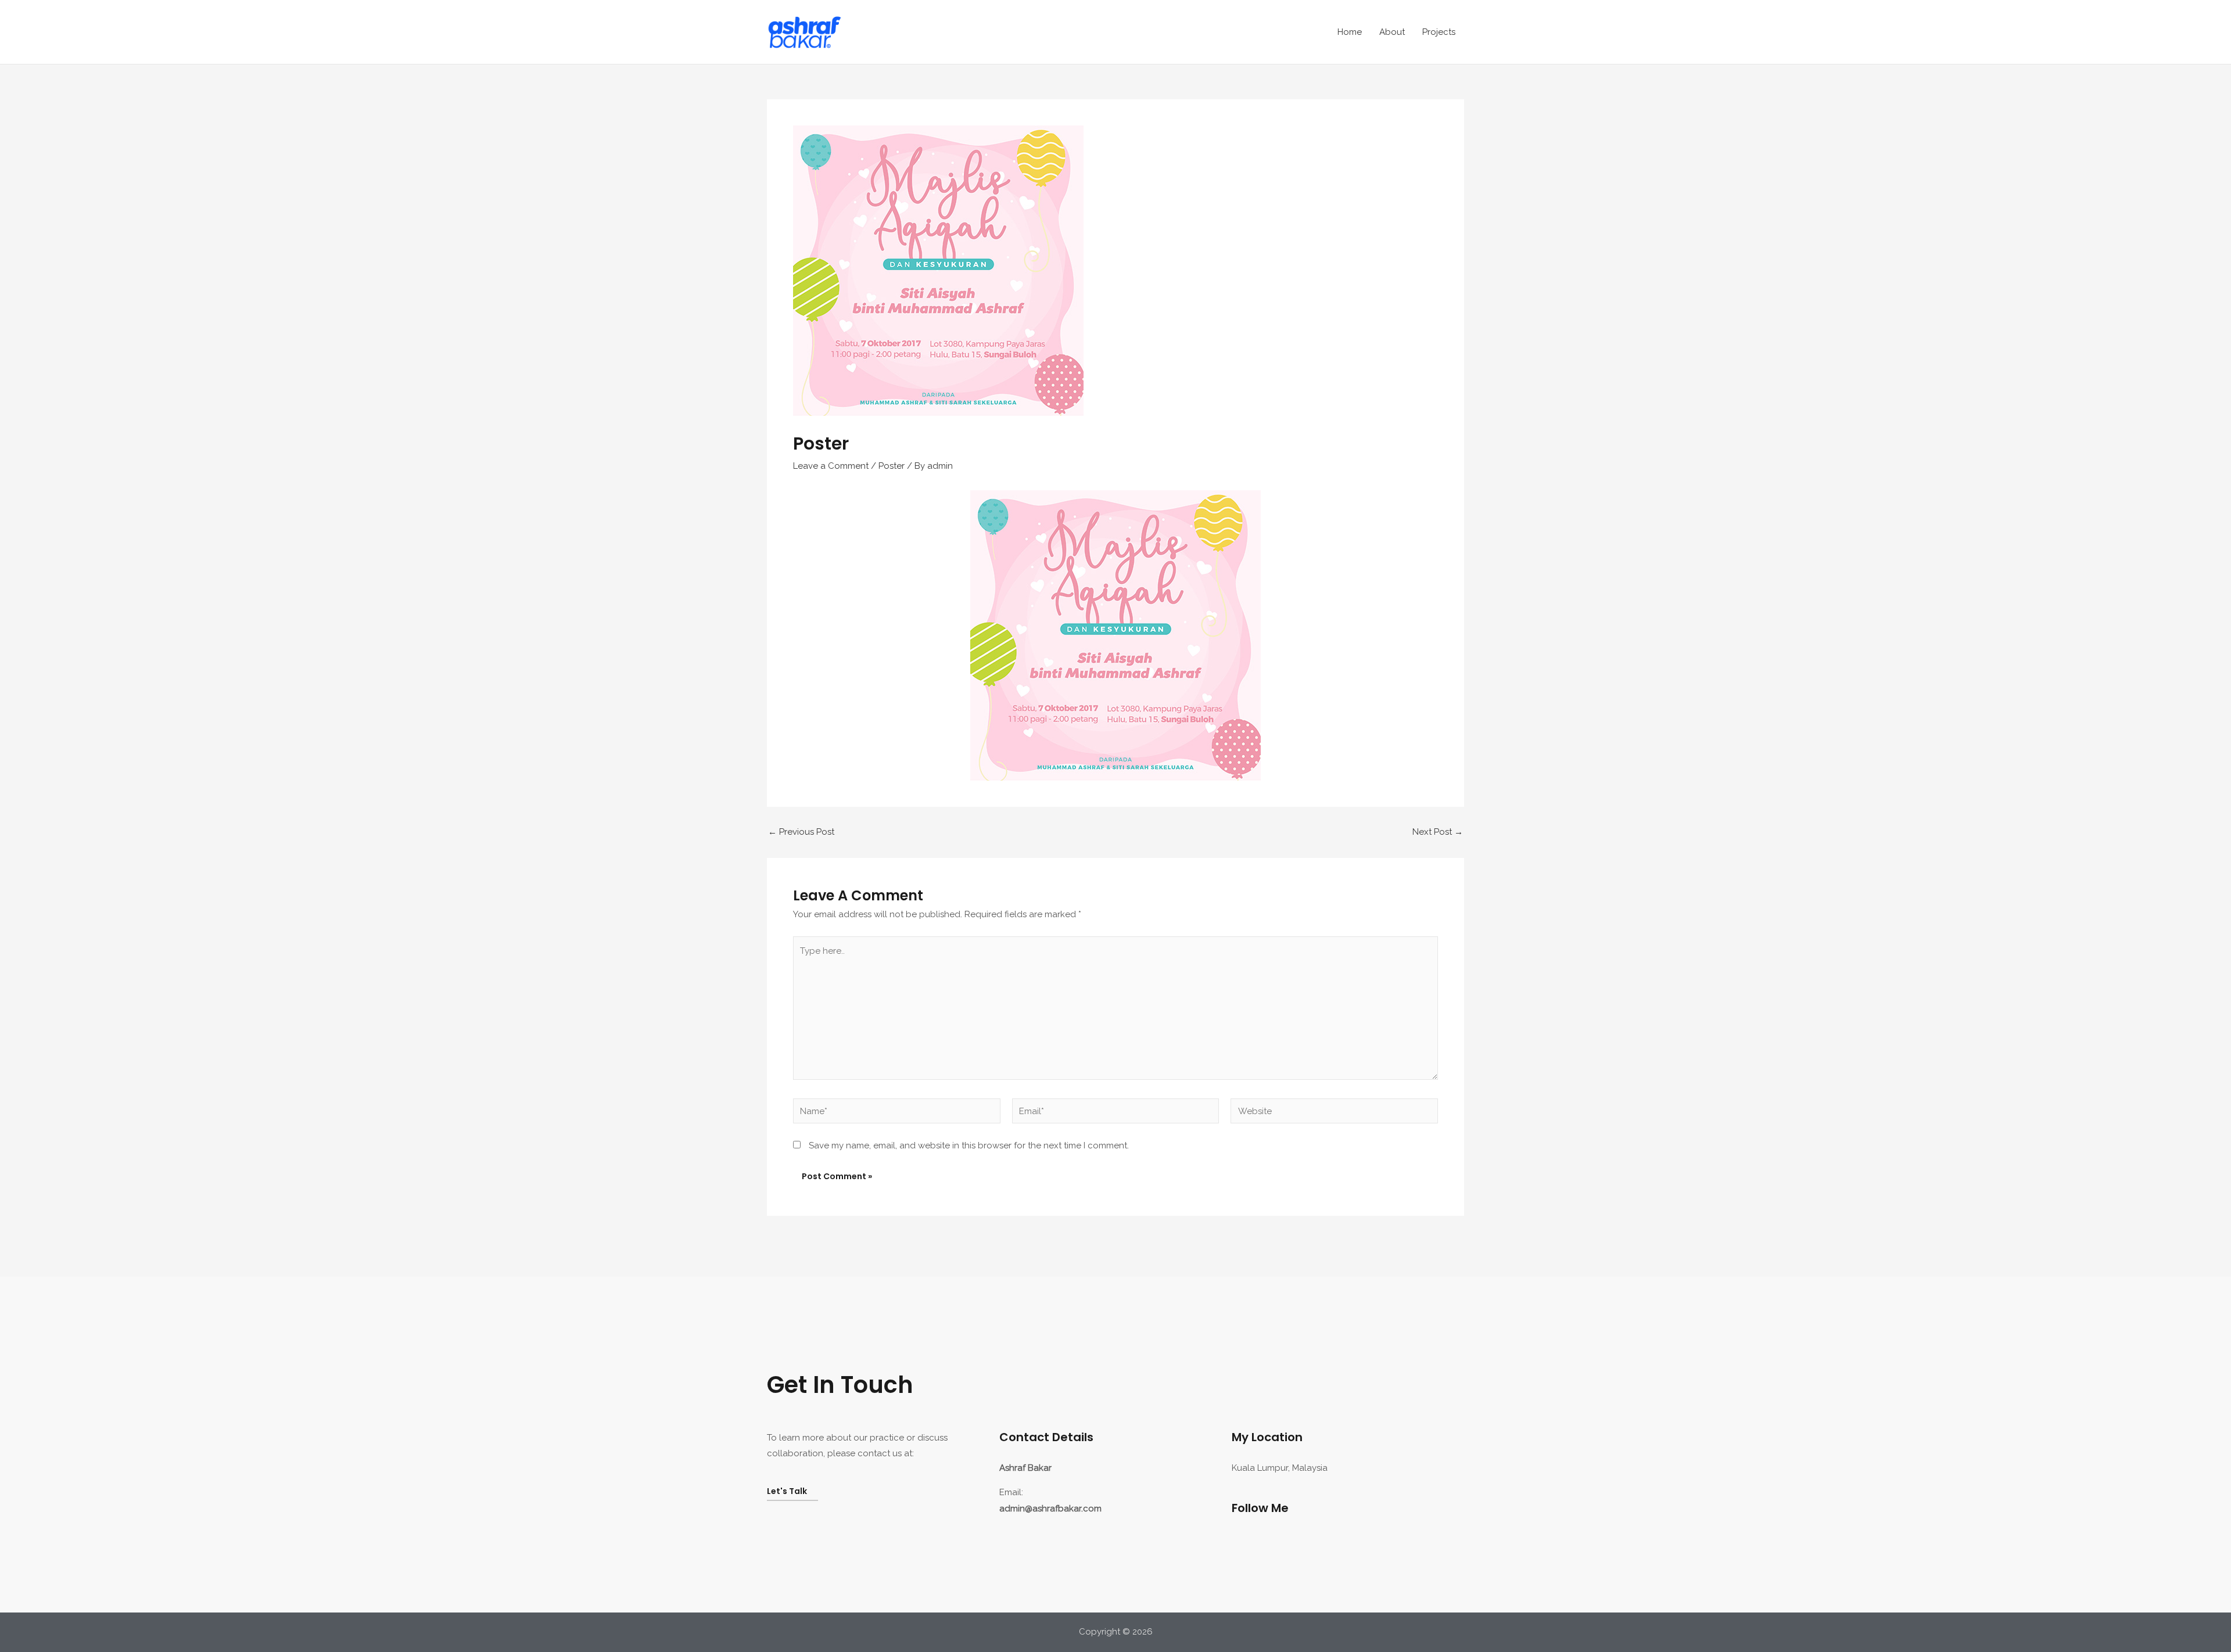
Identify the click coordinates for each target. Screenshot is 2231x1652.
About (1392, 32)
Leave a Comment (831, 466)
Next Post (1438, 832)
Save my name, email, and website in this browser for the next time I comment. (969, 1145)
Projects (1439, 32)
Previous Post (801, 832)
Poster (892, 466)
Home (1350, 32)
